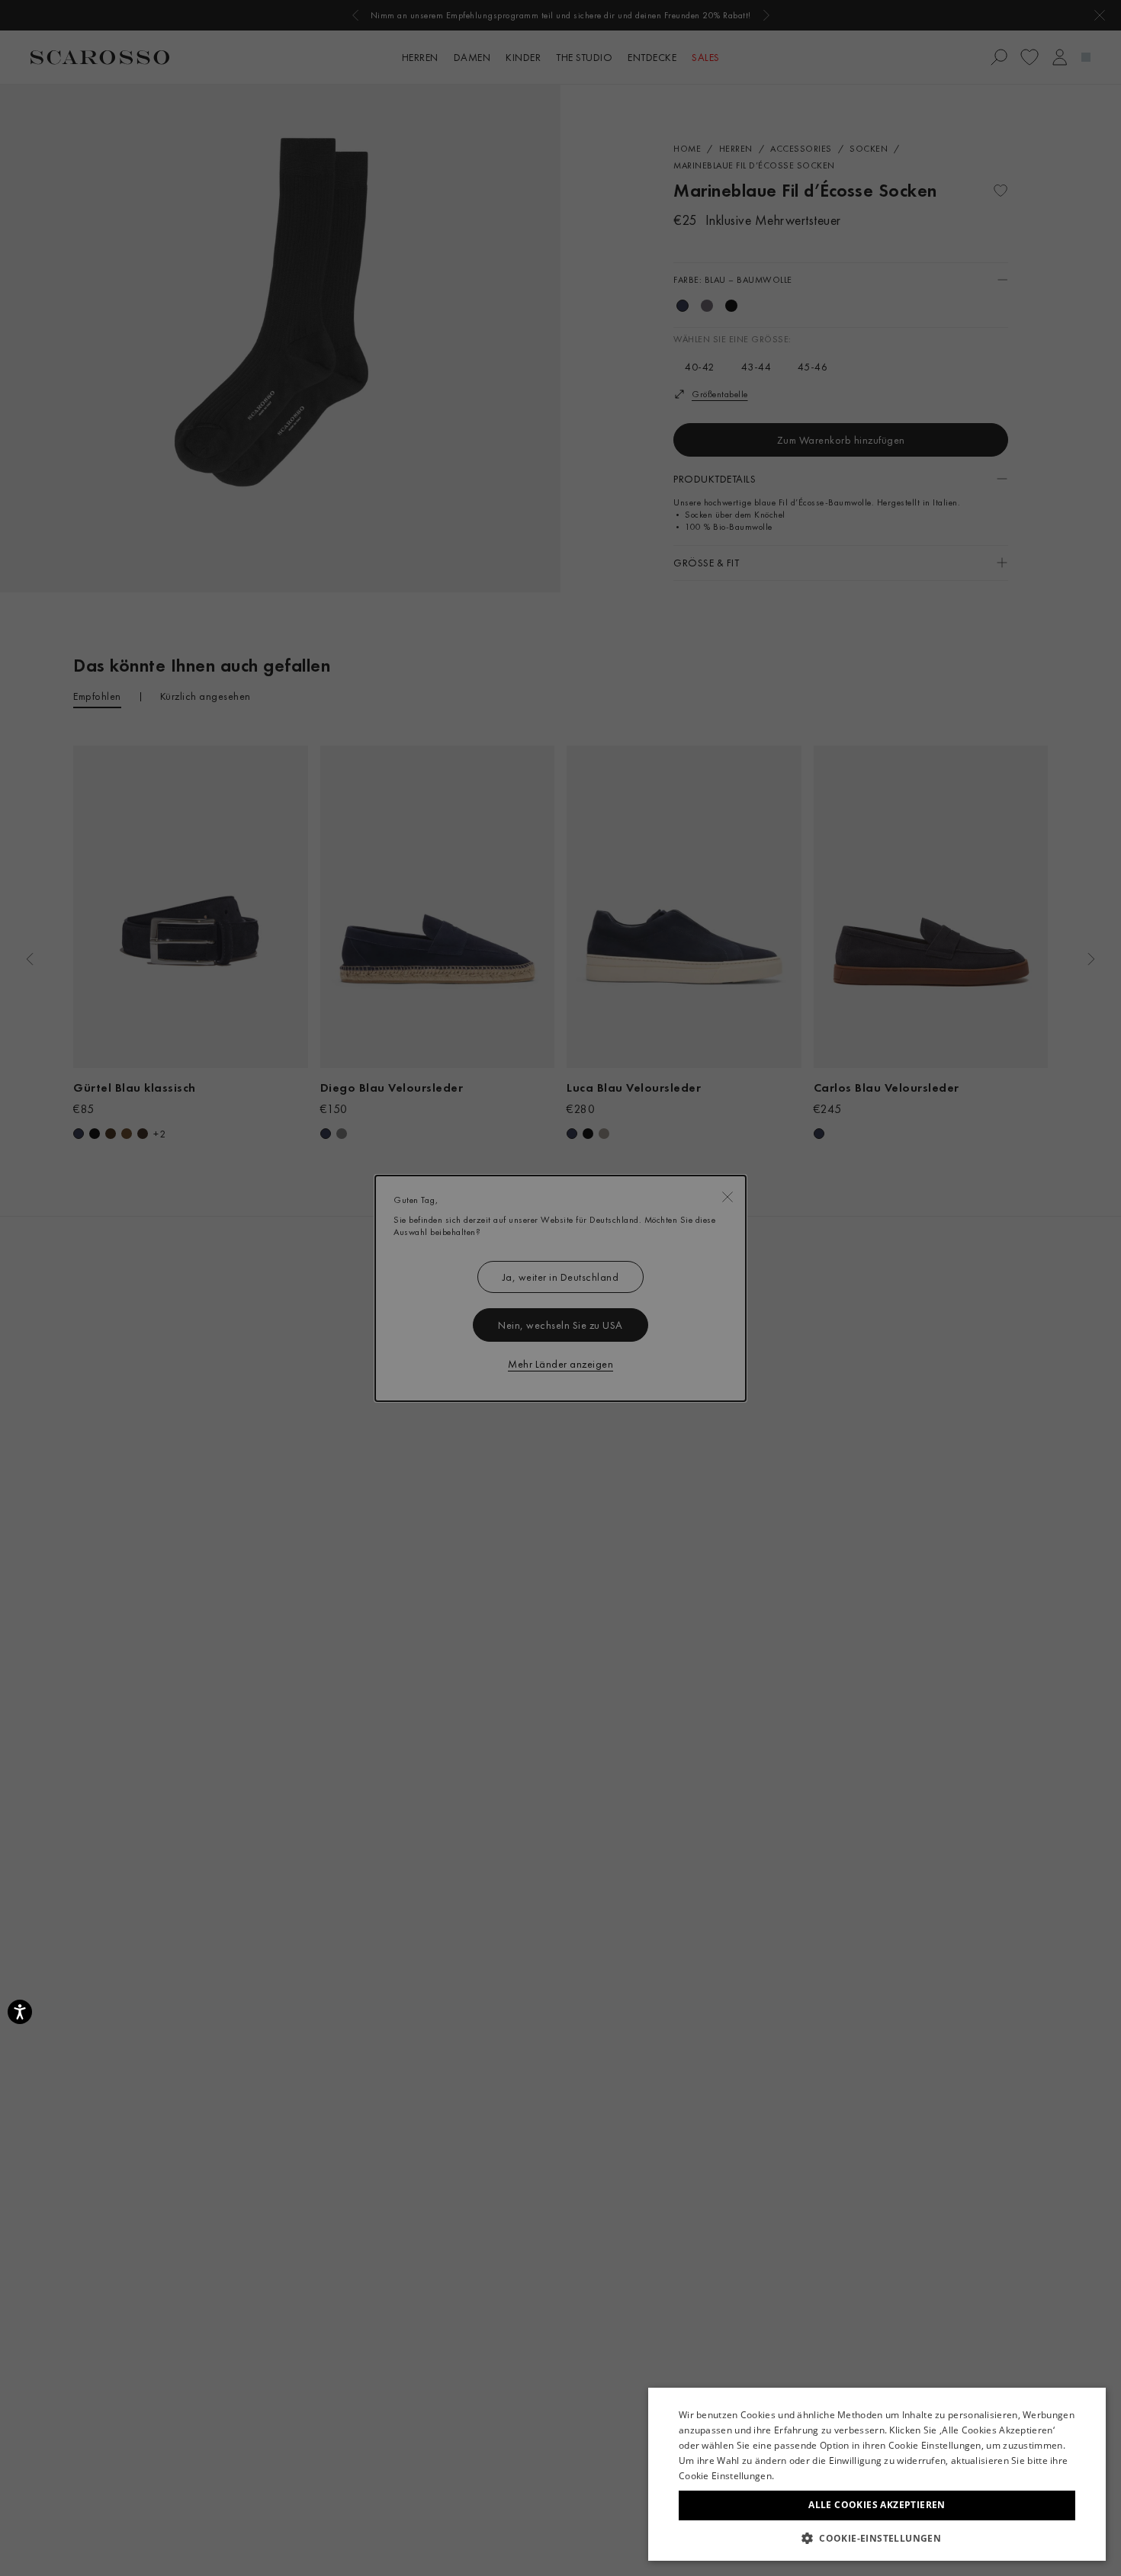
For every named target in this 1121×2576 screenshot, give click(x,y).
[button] (877, 2538)
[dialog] (560, 1288)
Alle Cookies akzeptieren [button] (877, 2505)
